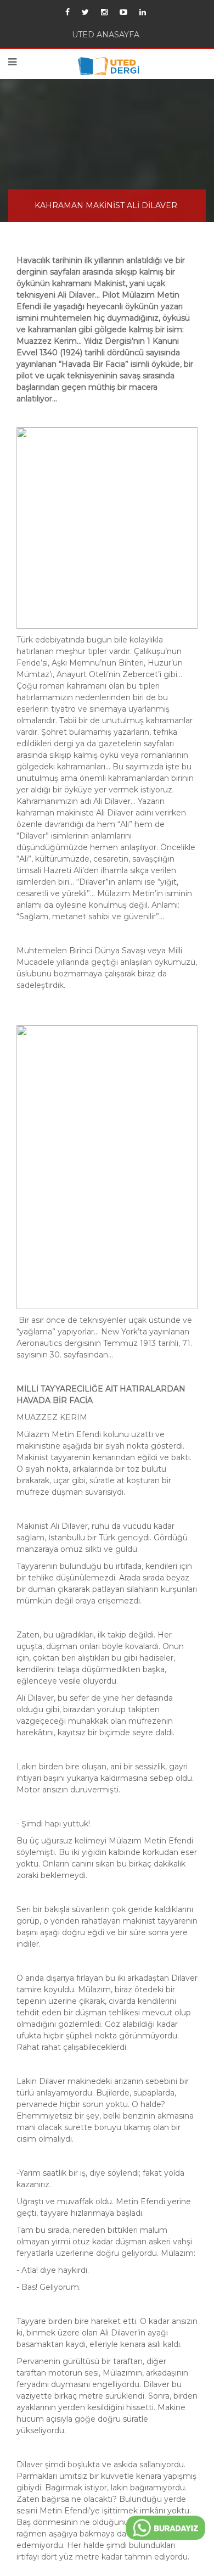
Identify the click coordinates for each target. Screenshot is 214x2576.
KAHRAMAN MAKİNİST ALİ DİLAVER (106, 213)
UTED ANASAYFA (106, 37)
